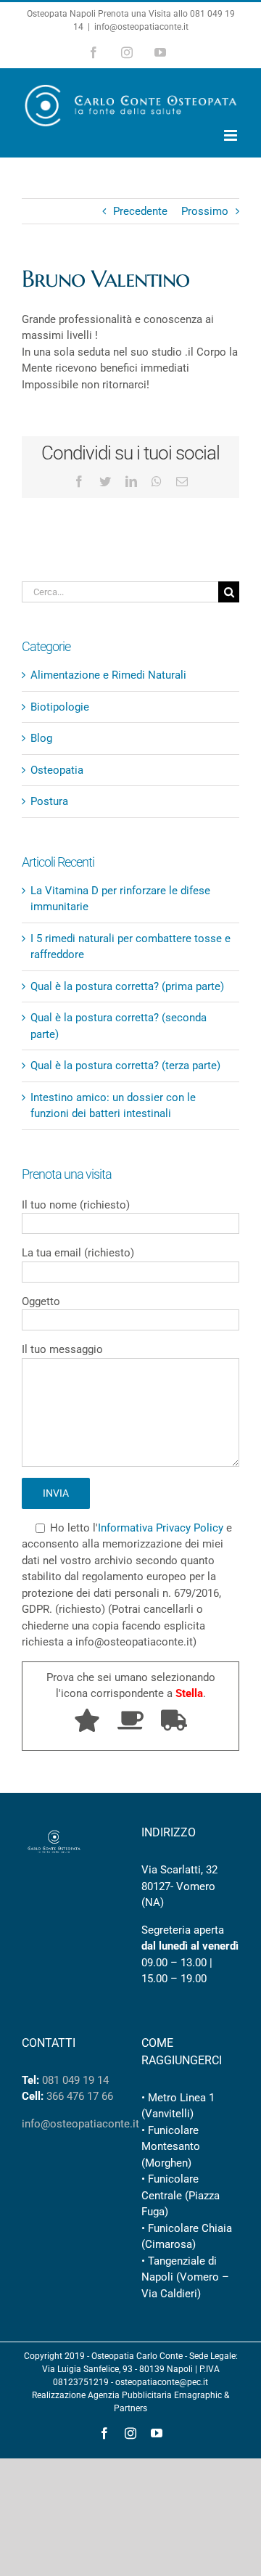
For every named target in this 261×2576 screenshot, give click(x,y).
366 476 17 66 (80, 2096)
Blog (41, 738)
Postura (49, 801)
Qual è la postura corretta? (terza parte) (125, 1066)
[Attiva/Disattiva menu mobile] (232, 135)
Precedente (140, 211)
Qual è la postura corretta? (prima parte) (127, 986)
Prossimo (205, 211)
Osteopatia (57, 770)
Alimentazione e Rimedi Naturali (108, 675)
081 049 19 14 (75, 2080)
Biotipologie (60, 707)
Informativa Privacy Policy (161, 1528)
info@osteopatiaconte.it (141, 27)
